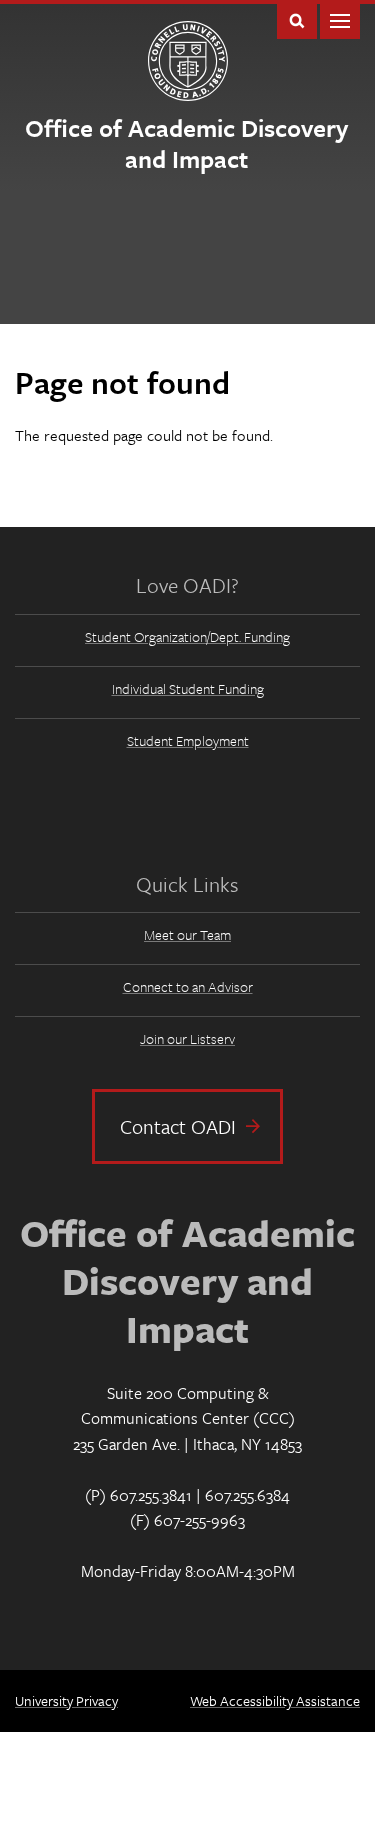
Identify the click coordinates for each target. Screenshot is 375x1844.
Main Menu (340, 19)
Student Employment (188, 740)
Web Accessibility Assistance (275, 1700)
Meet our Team (187, 934)
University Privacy (66, 1700)
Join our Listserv (187, 1038)
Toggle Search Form (297, 19)
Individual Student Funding (188, 688)
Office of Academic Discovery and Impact (186, 143)
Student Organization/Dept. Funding (187, 636)
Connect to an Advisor (188, 986)
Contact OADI (178, 1126)
